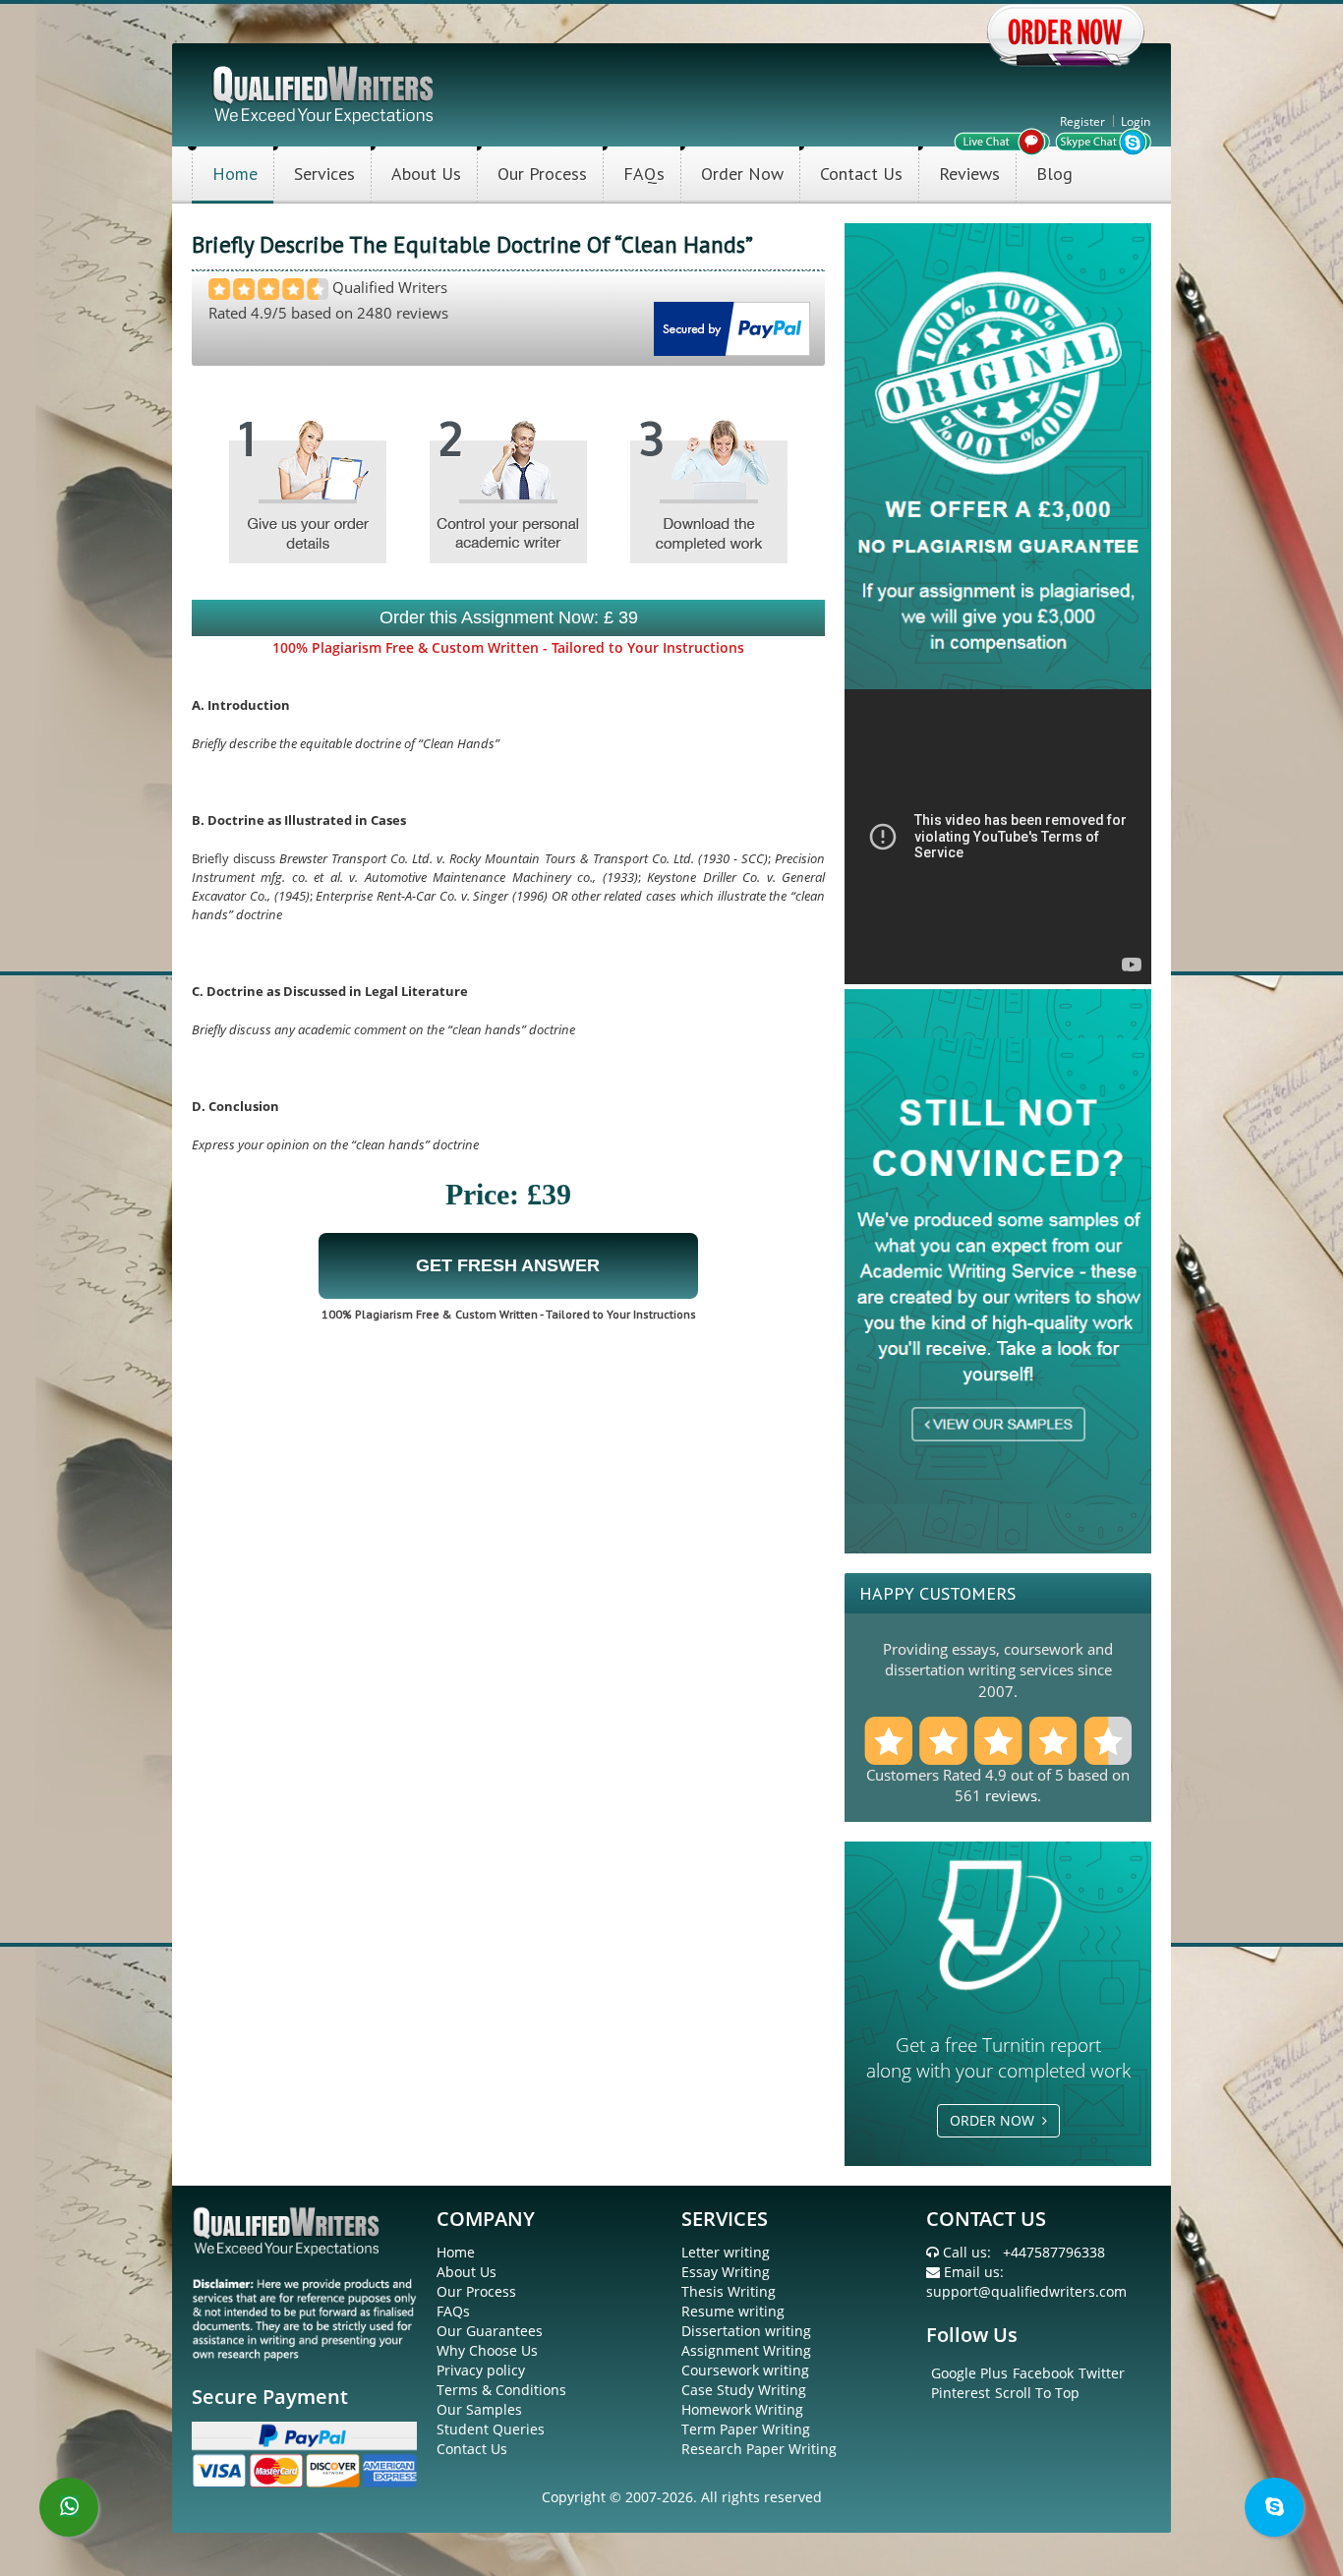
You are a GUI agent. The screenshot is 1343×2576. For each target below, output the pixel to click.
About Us (426, 174)
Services (324, 174)
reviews (1011, 1795)
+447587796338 (1054, 2252)
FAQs (644, 174)
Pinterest (961, 2393)
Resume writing (733, 2311)
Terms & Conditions (501, 2390)
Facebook (1043, 2373)
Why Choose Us (487, 2350)
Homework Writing (742, 2409)
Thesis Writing (729, 2291)
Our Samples (479, 2409)
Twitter (1102, 2373)
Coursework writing (745, 2370)
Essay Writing (726, 2272)
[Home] (325, 93)
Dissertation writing (746, 2331)
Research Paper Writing (759, 2449)
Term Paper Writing (746, 2429)
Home (235, 174)
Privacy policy (481, 2370)
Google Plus (969, 2373)
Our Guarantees (490, 2331)
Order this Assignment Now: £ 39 (509, 617)
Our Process (542, 174)
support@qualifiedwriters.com (1026, 2291)
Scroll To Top (1037, 2393)
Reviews (969, 174)
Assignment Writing (746, 2350)
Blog (1054, 174)
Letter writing (726, 2252)
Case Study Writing (744, 2390)
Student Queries (491, 2429)
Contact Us (861, 174)
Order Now (742, 174)
